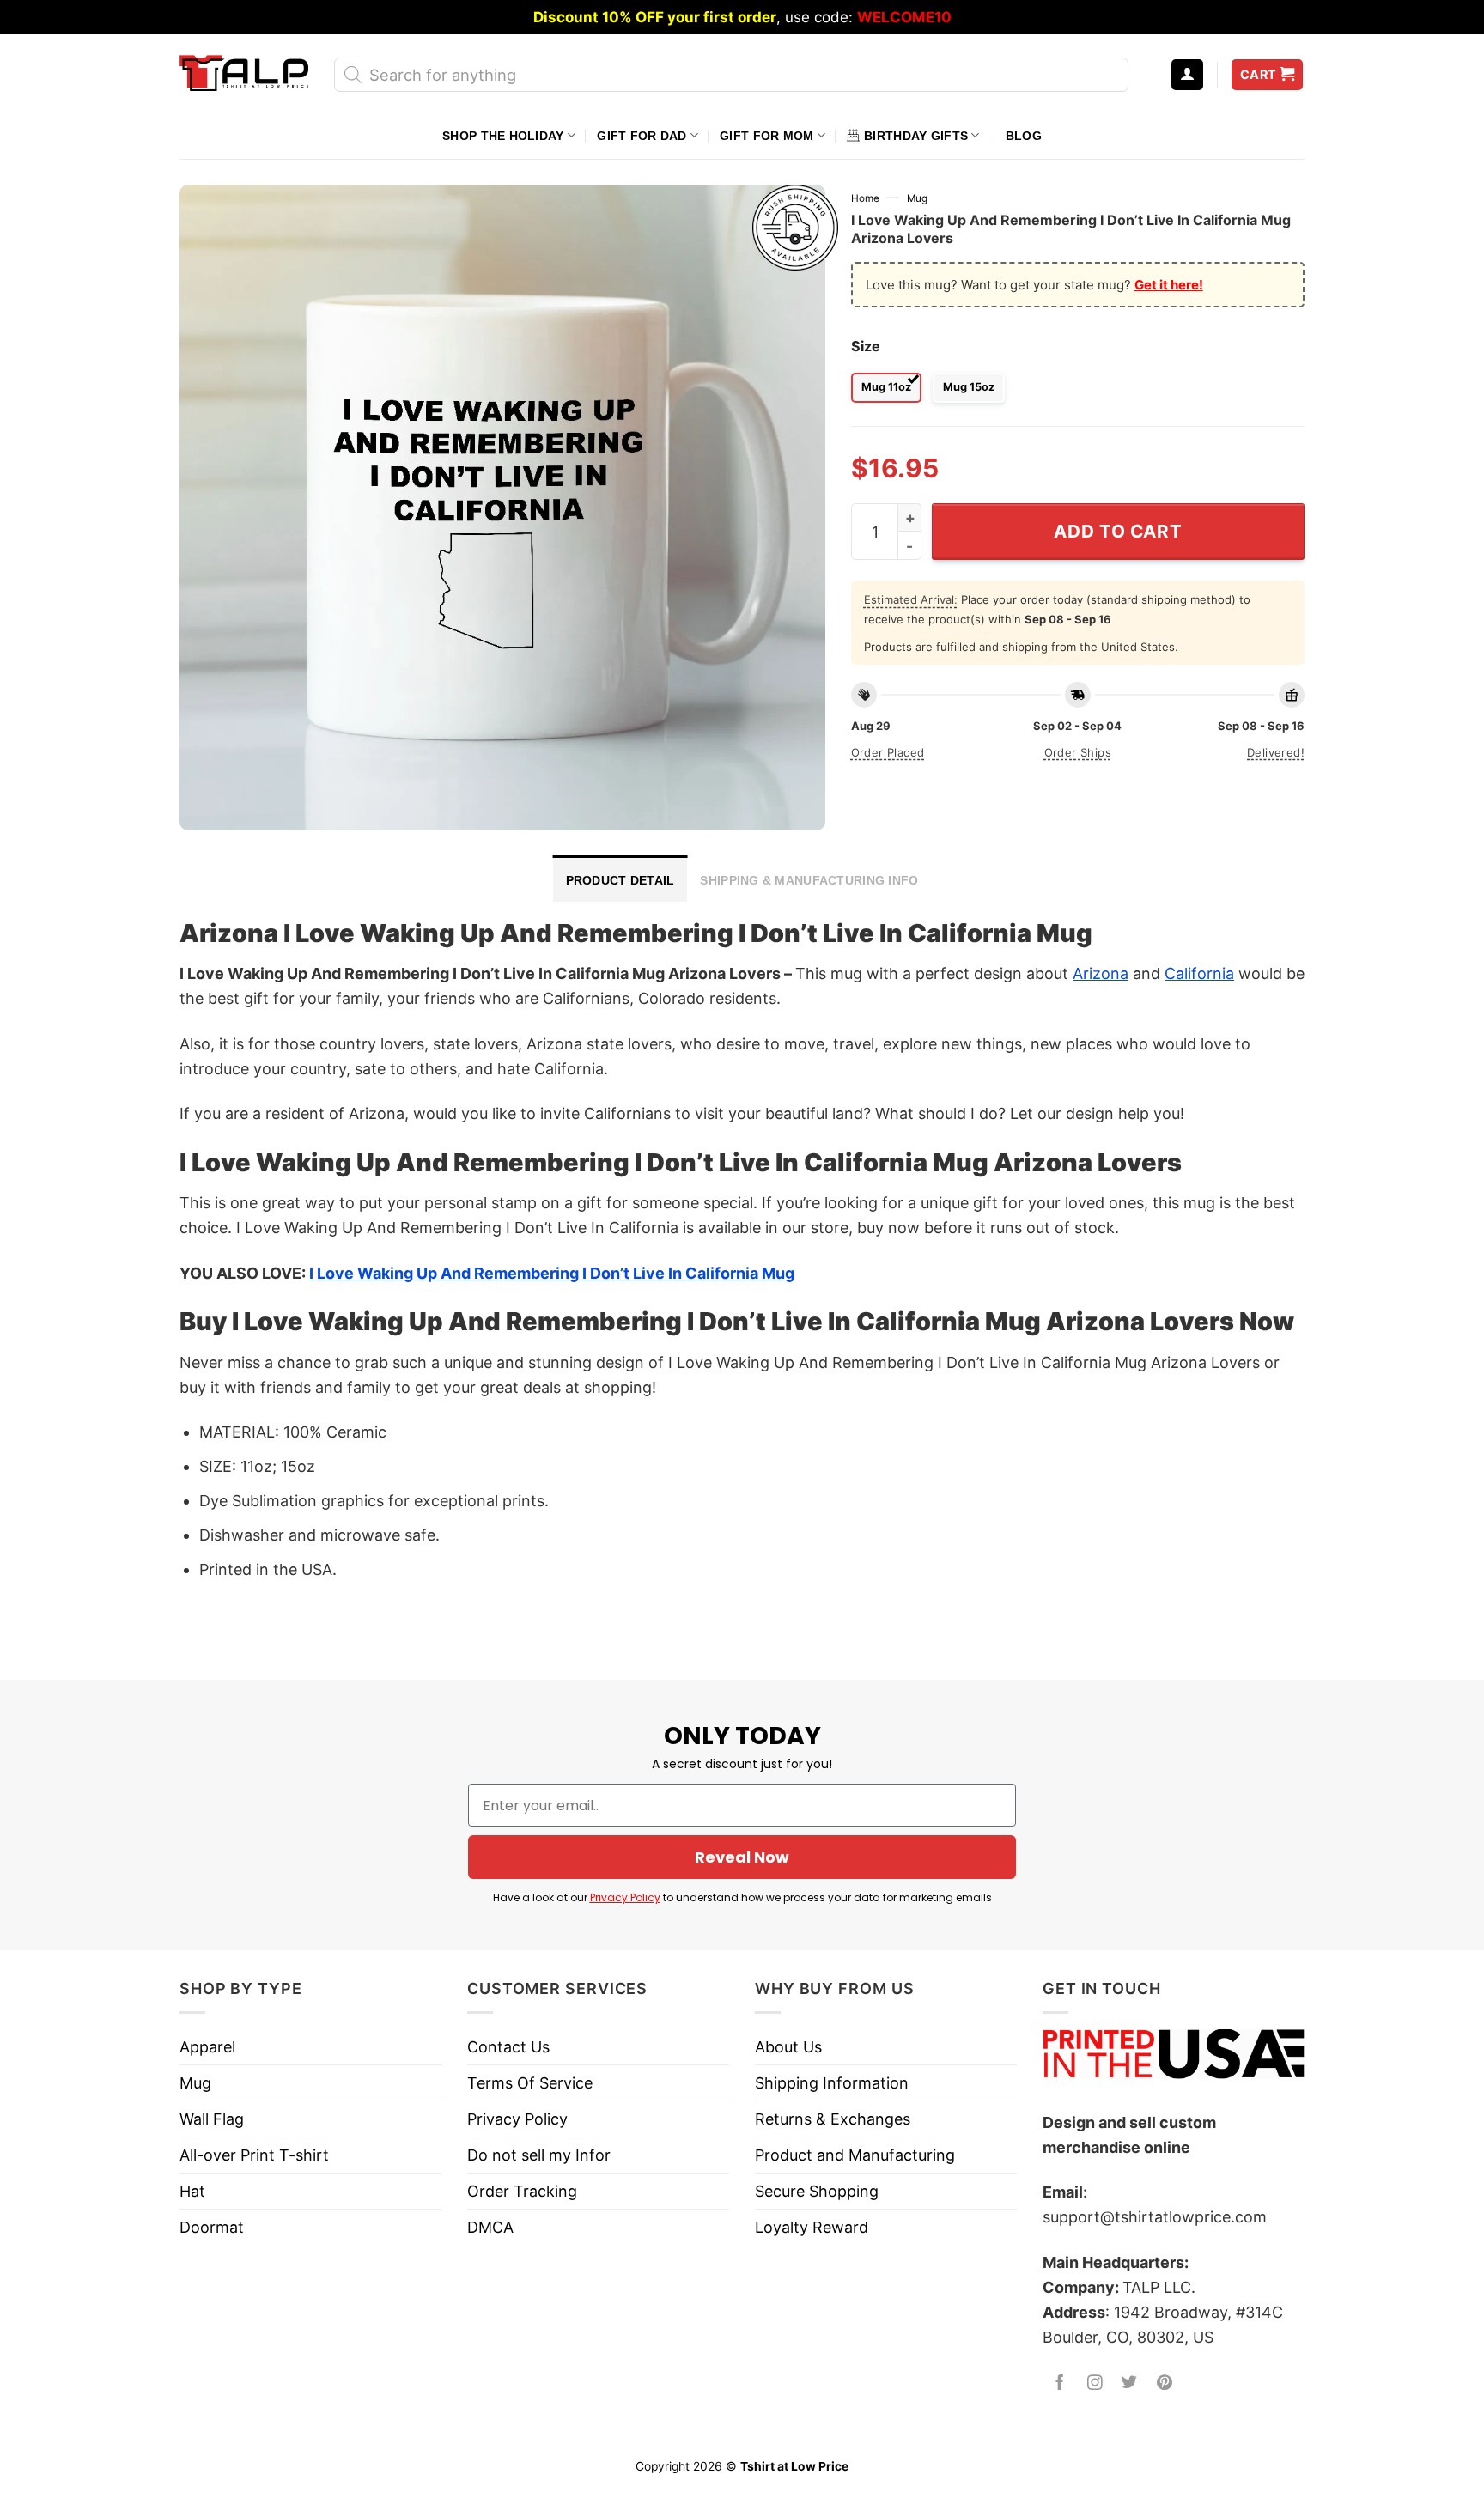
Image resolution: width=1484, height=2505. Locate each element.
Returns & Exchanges (833, 2119)
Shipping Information (832, 2083)
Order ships (1078, 752)
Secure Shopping (817, 2191)
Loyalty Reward (812, 2227)
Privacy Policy (625, 1897)
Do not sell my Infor (539, 2155)
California (1199, 973)
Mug (917, 198)
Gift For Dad (642, 136)
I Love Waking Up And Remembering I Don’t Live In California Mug (552, 1273)
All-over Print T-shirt (254, 2155)
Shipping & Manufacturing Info (809, 880)
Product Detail (620, 880)
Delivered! (1276, 752)
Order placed (888, 752)
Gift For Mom (766, 136)
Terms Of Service (530, 2083)
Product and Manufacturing (855, 2155)
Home (865, 198)
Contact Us (508, 2047)
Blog (1024, 136)
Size (866, 346)
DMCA (490, 2227)
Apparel (207, 2047)
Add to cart (1118, 531)
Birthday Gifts (916, 136)
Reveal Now (742, 1857)
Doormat (212, 2227)
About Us (788, 2047)
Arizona (1101, 973)
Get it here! (1169, 285)
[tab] (620, 879)
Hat (192, 2191)
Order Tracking (522, 2191)
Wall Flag (212, 2119)
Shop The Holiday (503, 136)
